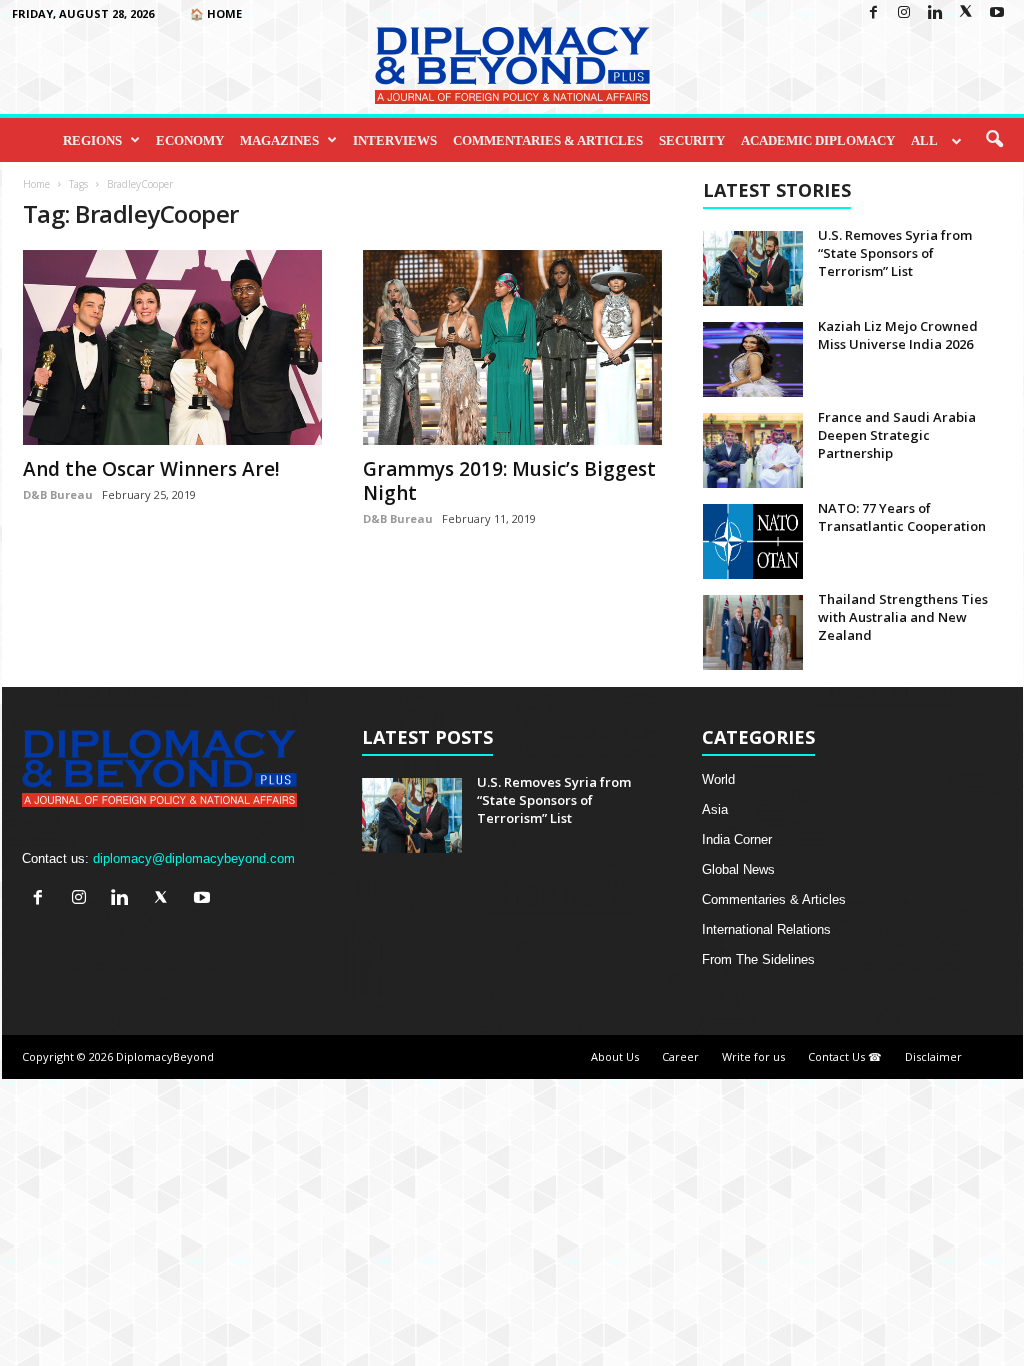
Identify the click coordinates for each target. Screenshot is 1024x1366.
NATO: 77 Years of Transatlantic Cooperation (902, 517)
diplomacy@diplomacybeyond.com (194, 858)
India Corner (737, 839)
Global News (738, 869)
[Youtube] (997, 13)
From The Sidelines (758, 959)
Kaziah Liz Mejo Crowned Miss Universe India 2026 (898, 335)
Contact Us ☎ (845, 1056)
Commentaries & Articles (548, 140)
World (718, 779)
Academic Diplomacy (818, 140)
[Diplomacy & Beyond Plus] (512, 65)
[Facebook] (873, 13)
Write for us (753, 1056)
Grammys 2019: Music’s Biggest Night (509, 481)
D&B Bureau (58, 494)
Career (680, 1056)
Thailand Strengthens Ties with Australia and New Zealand (903, 617)
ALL (924, 140)
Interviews (395, 140)
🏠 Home (216, 13)
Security (692, 140)
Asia (715, 809)
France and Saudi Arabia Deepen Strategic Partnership (897, 435)
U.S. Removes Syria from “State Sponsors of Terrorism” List (895, 253)
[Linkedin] (935, 13)
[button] (994, 140)
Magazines (279, 140)
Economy (190, 140)
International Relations (766, 929)
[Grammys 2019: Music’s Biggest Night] (513, 347)
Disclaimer (933, 1056)
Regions (92, 140)
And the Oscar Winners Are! (151, 469)
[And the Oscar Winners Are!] (173, 347)
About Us (615, 1056)
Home (36, 184)
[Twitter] (966, 13)
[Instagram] (904, 13)
